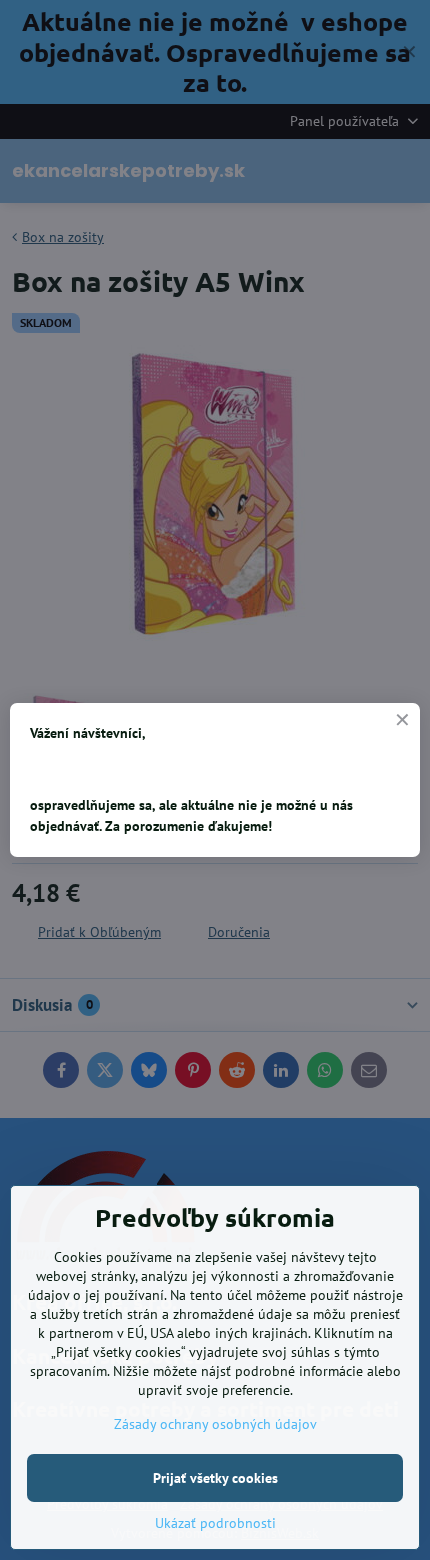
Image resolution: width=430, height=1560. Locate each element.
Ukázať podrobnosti (215, 1523)
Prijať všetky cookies (215, 1478)
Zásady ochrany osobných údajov (215, 1424)
